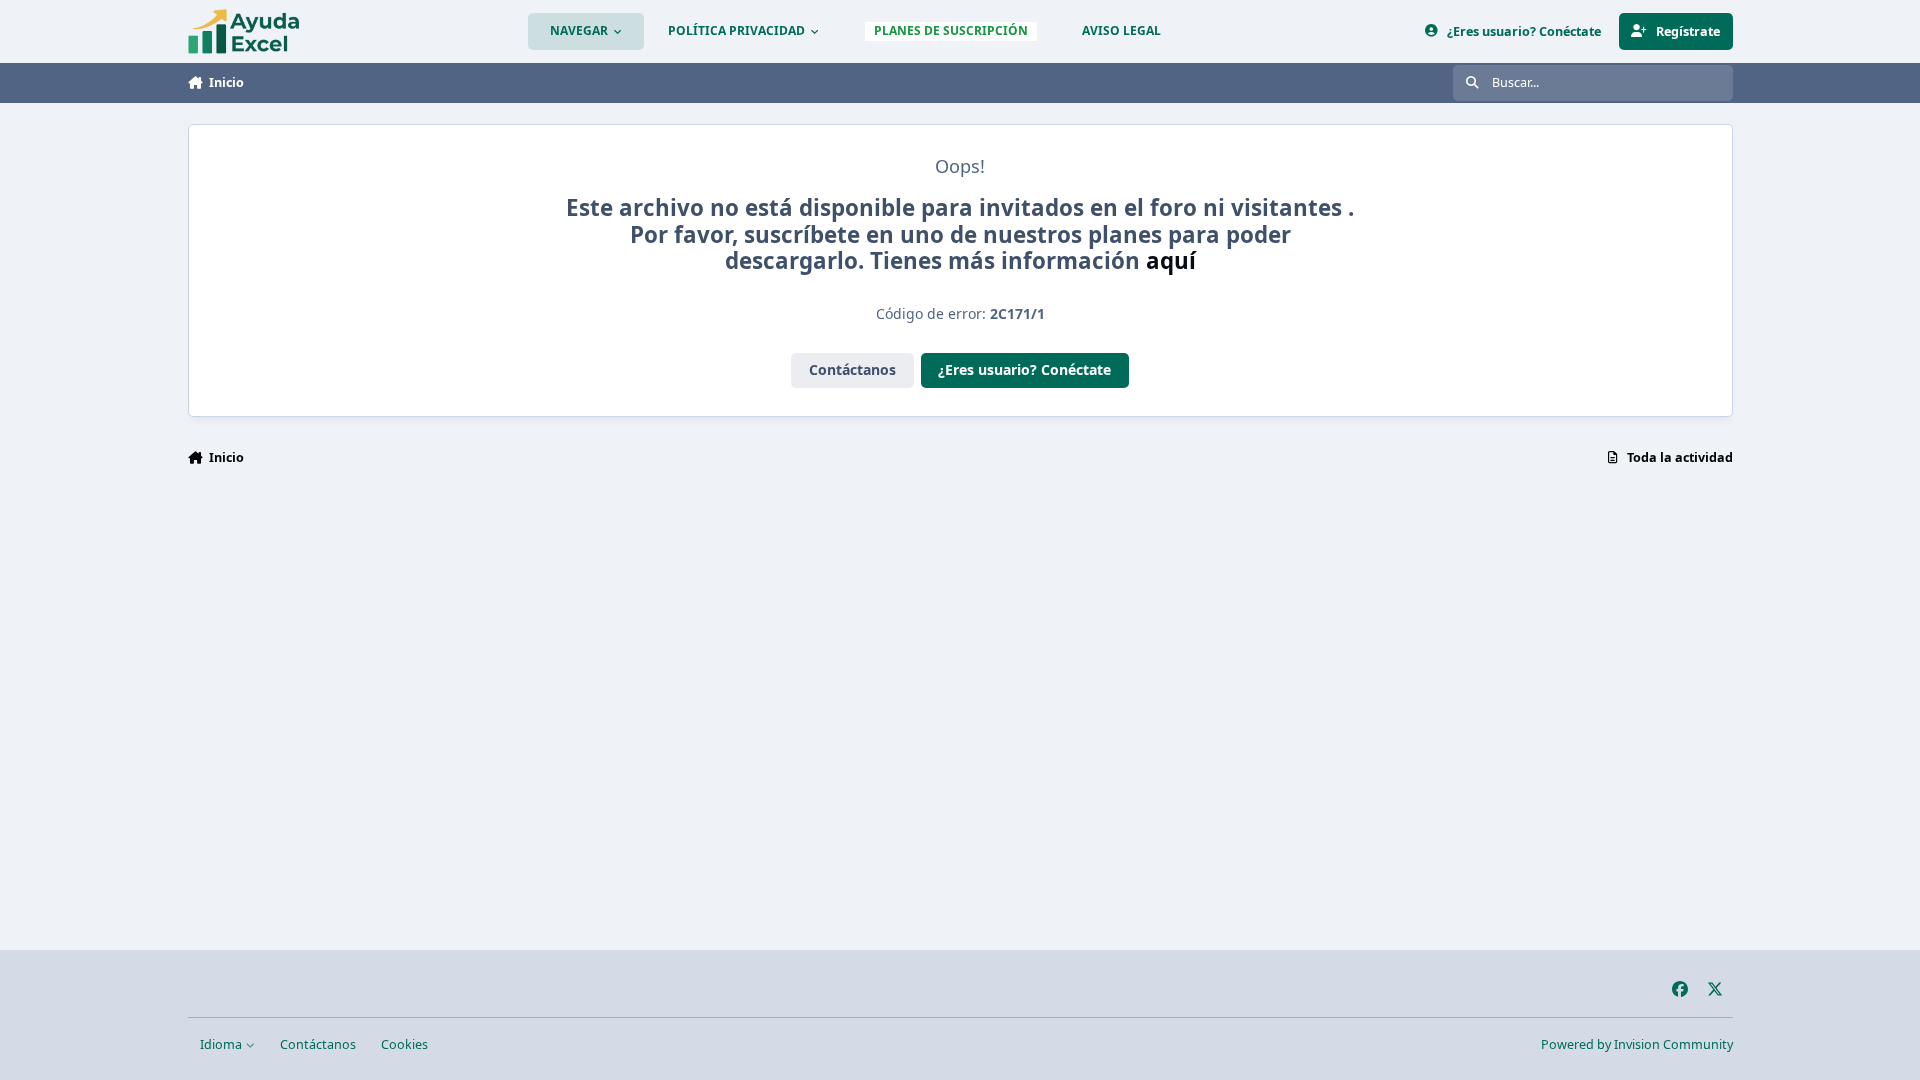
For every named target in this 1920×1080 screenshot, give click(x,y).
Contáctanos (852, 369)
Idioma (222, 1044)
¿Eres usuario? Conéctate (1024, 369)
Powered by (1637, 1044)
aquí (1171, 260)
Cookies (404, 1044)
